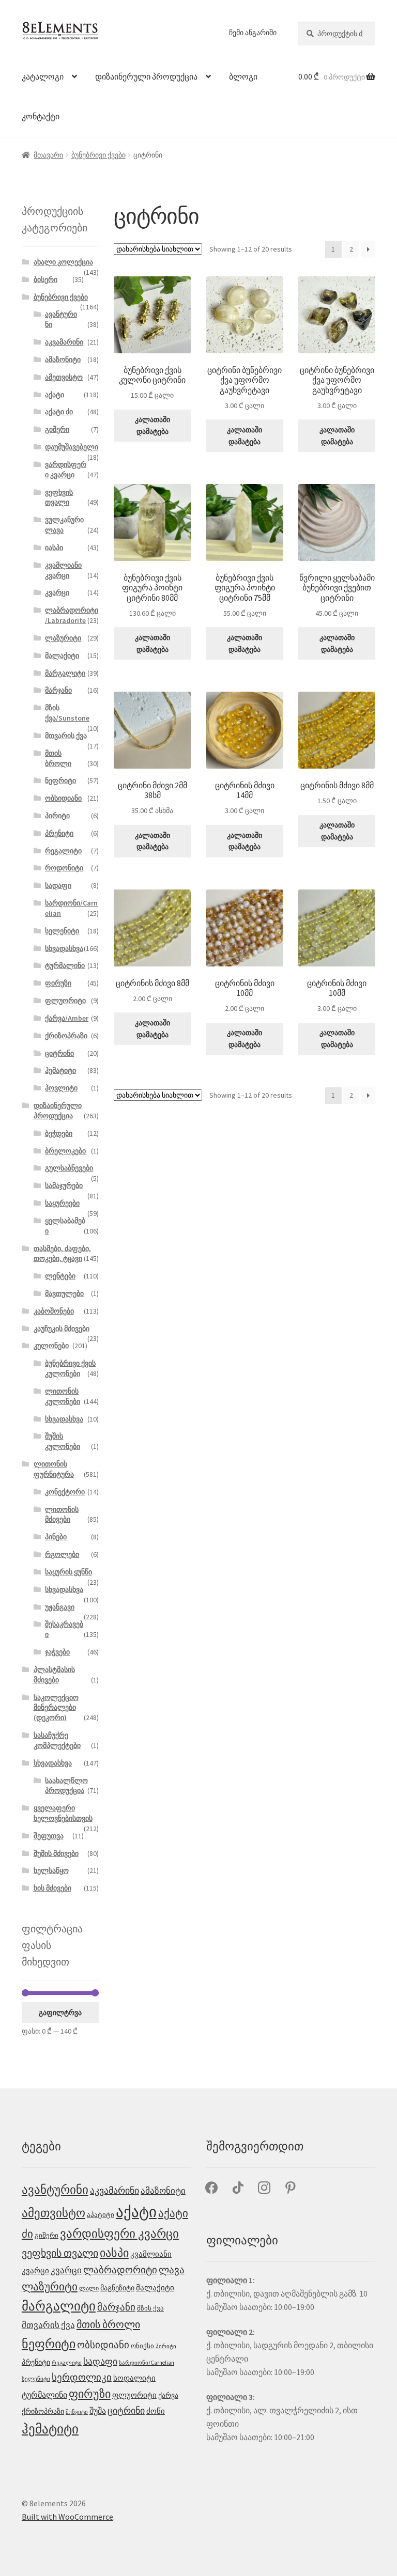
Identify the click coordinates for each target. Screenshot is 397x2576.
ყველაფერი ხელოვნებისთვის (63, 1813)
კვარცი (57, 592)
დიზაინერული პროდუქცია (146, 76)
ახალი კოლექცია (63, 262)
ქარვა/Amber (67, 1018)
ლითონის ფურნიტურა (54, 1469)
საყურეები (62, 1203)
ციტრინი (59, 1053)
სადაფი (58, 885)
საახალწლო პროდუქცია (66, 1786)
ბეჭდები (59, 1133)
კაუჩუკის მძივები (62, 1329)
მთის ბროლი (58, 758)
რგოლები (62, 1554)
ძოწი (156, 2411)
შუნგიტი (77, 2412)
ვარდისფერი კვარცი (66, 470)
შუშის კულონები (63, 1441)
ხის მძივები (52, 1888)
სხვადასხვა (64, 948)
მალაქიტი (62, 655)
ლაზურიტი (63, 638)
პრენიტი (59, 833)
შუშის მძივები (56, 1853)
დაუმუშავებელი (72, 447)
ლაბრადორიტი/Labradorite (72, 615)
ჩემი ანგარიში (253, 33)
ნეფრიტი (60, 780)
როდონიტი (64, 868)
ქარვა (168, 2395)
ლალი (89, 2288)
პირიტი (57, 816)
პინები (56, 1537)
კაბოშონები (54, 1311)
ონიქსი (142, 2346)
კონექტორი (65, 1492)
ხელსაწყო (51, 1870)
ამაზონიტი (63, 360)
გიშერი (57, 429)
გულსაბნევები (69, 1168)
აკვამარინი (64, 342)
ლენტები (60, 1276)
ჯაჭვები (57, 1652)
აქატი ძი (59, 412)
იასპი (54, 548)
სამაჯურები (64, 1185)
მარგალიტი (65, 673)
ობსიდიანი (63, 798)
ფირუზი (58, 983)
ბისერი (45, 279)
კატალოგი (43, 76)
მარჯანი (58, 690)
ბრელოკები (65, 1151)
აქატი (55, 395)
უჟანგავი (60, 1607)
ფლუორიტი (65, 1001)
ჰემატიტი (60, 1070)
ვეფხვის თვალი (59, 497)
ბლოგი (243, 76)
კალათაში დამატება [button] (152, 425)
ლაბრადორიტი (120, 2270)
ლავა (172, 2270)
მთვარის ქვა (66, 736)
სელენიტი (62, 931)
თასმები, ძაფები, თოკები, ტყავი (62, 1254)
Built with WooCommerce (67, 2517)
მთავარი (48, 155)
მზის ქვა (150, 2308)
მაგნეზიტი (117, 2288)
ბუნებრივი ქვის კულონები (70, 1368)
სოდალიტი (134, 2378)
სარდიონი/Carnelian (147, 2363)
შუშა (98, 2411)
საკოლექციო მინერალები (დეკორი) (56, 1708)
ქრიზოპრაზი (66, 1036)
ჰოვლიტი (61, 1088)
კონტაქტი (41, 116)
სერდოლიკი (82, 2377)
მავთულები (64, 1293)
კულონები (51, 1346)
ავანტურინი (55, 2189)
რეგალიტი (63, 851)
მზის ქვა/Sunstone (67, 713)
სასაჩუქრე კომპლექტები (57, 1740)
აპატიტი (101, 2215)
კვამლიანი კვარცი (63, 570)
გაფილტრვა (60, 2012)
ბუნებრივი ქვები (98, 155)
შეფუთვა (49, 1836)
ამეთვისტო (64, 377)
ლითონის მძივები (62, 1515)
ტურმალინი (65, 965)
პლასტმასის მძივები (54, 1675)
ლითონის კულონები (63, 1396)
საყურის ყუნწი (68, 1572)
